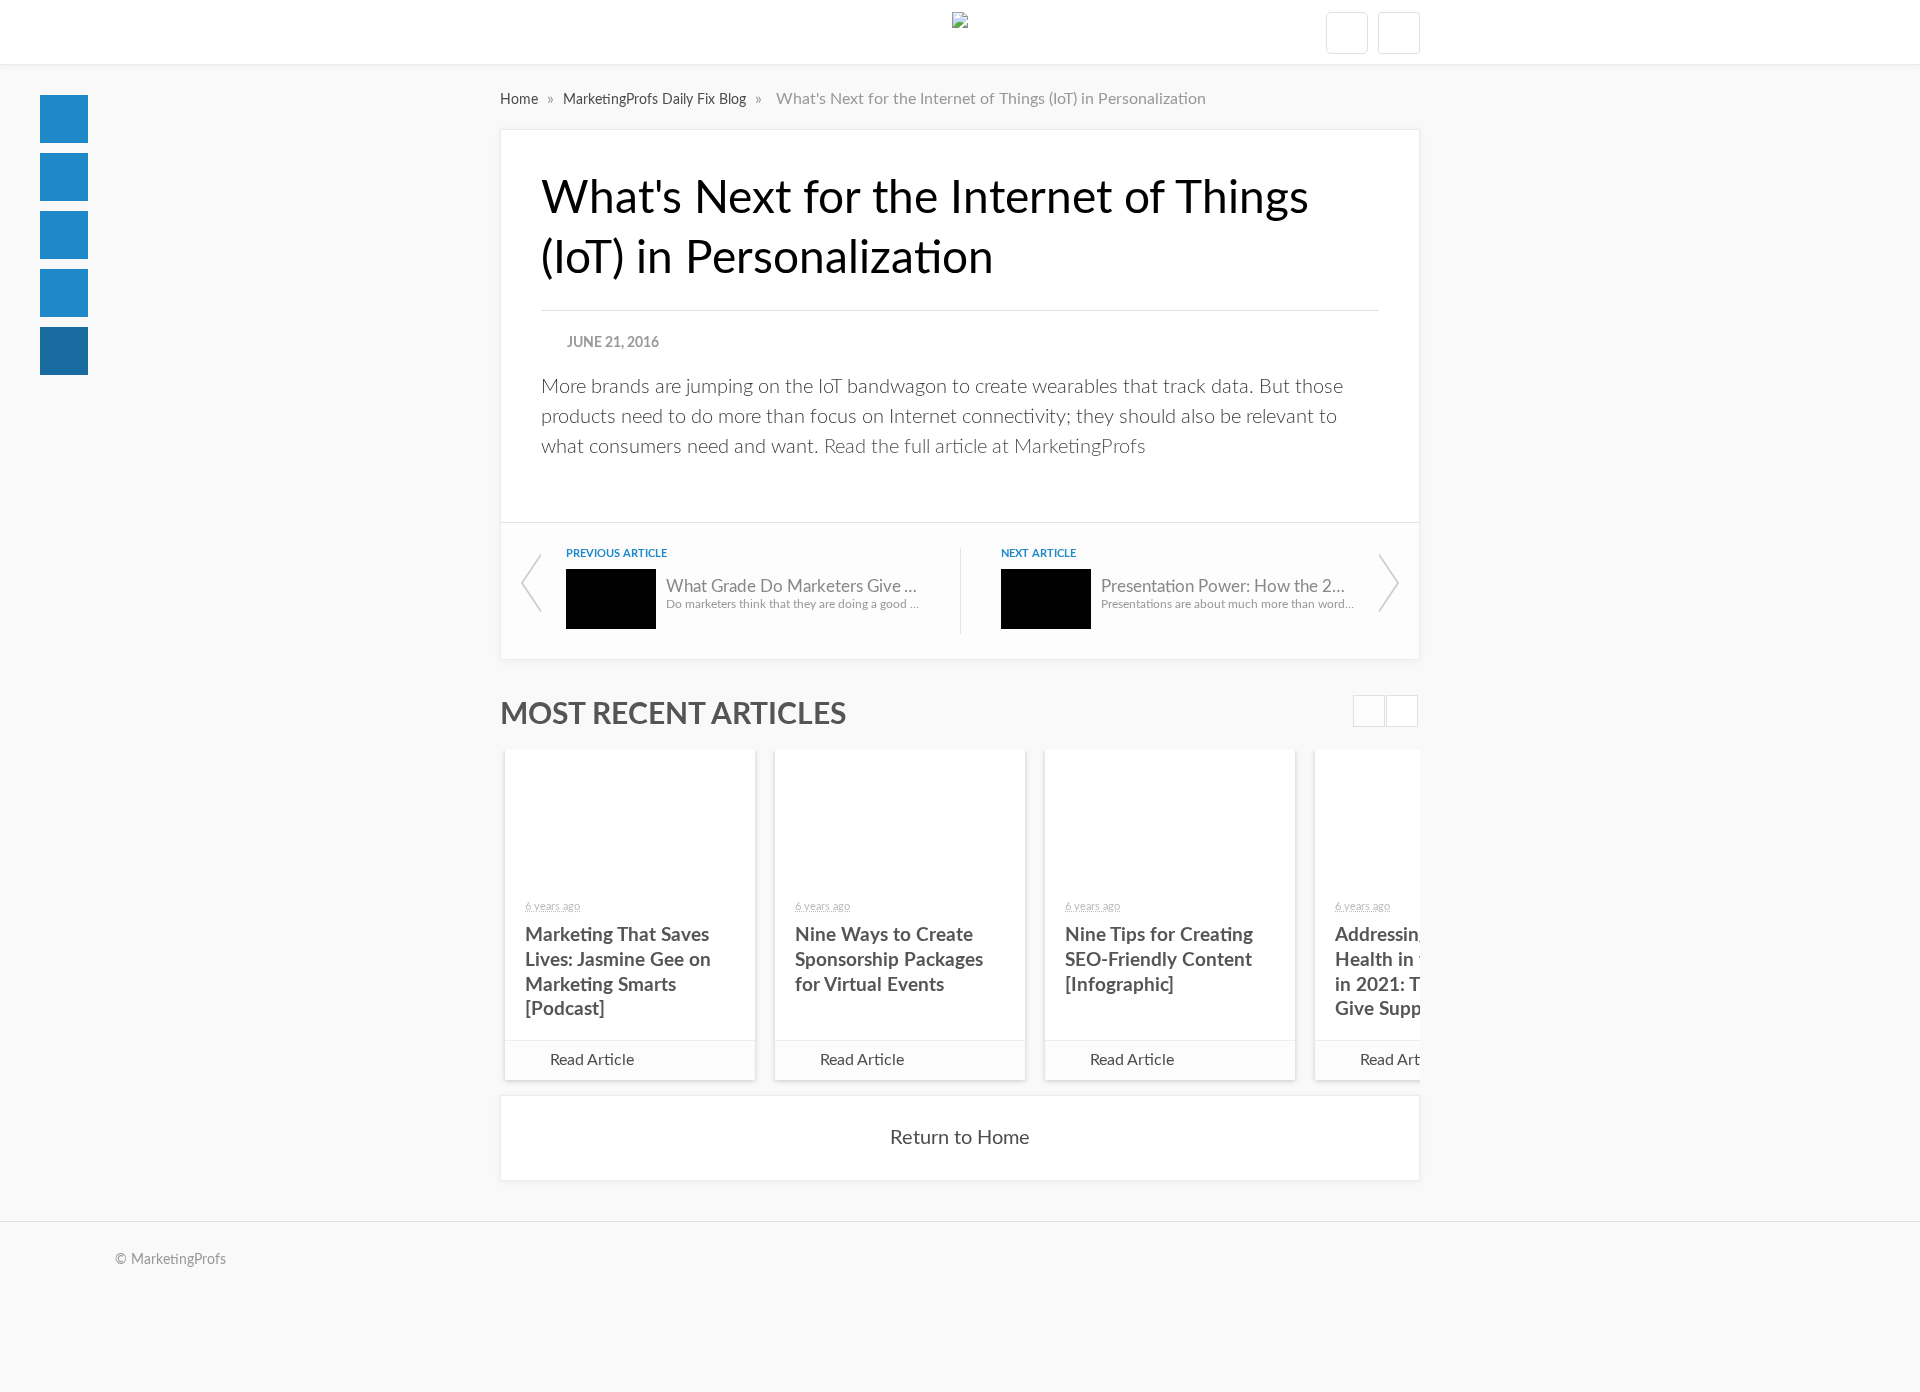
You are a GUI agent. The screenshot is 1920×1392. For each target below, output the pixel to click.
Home (64, 119)
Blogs (64, 351)
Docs (64, 177)
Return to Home (960, 1138)
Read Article (592, 1060)
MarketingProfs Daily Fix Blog (656, 100)
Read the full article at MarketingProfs (985, 447)
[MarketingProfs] (960, 32)
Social (64, 235)
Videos (64, 293)
